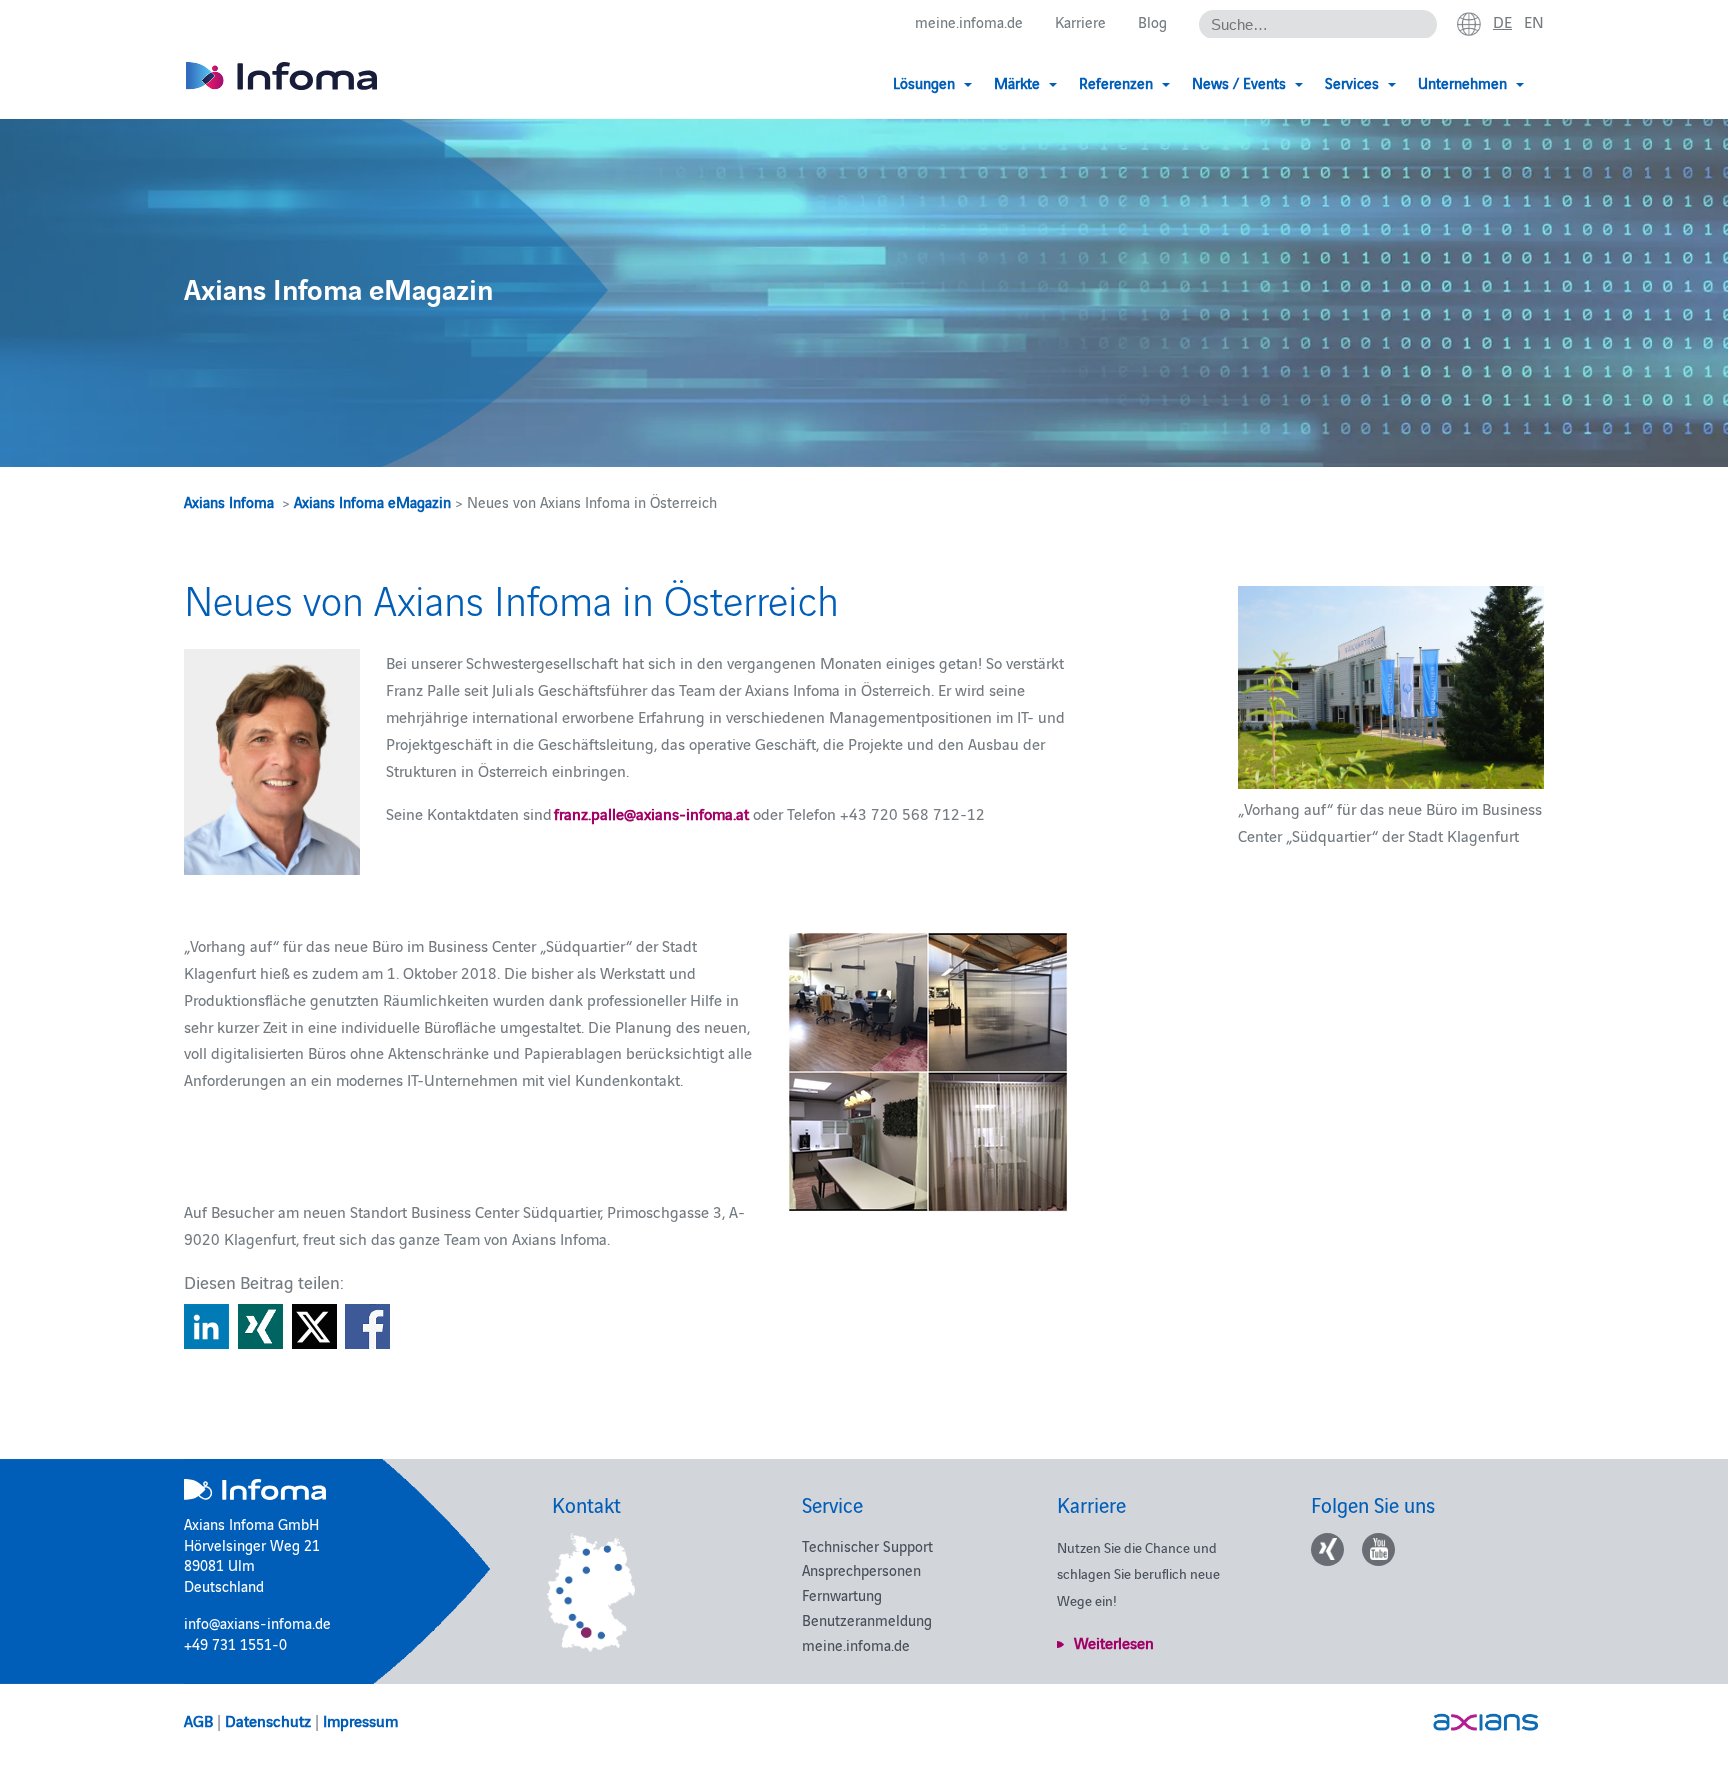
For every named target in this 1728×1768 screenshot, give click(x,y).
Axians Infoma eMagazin (372, 501)
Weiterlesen (1114, 1642)
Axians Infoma (229, 501)
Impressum (360, 1720)
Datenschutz (268, 1720)
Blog (1152, 21)
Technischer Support (867, 1545)
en (1534, 21)
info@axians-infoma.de (257, 1622)
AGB (198, 1720)
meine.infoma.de (969, 21)
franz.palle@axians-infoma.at (651, 813)
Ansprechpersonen (861, 1569)
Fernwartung (842, 1594)
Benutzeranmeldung (867, 1619)
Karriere (1080, 21)
